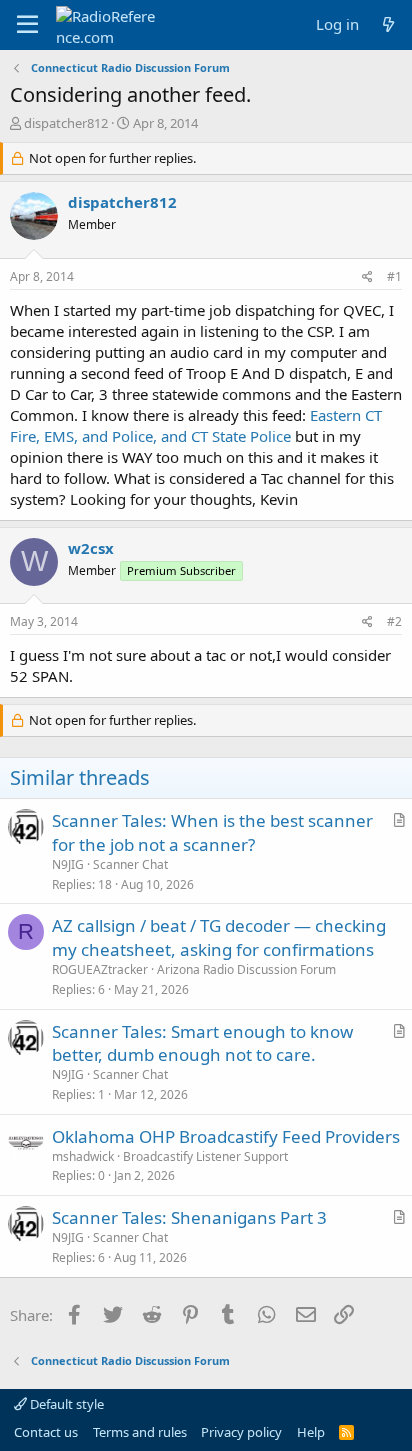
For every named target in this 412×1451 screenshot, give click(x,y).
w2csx (91, 548)
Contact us (46, 1432)
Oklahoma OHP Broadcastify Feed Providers (226, 1136)
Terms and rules (140, 1432)
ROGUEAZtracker (100, 969)
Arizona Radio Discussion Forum (246, 969)
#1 (394, 276)
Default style (65, 1404)
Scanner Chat (130, 864)
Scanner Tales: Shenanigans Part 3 (189, 1217)
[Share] (367, 277)
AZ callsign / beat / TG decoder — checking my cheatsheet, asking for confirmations (219, 937)
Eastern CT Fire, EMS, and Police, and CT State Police (196, 425)
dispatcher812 (66, 123)
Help (311, 1432)
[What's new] (388, 24)
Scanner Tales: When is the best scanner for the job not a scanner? (212, 832)
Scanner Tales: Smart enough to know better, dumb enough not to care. (202, 1043)
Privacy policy (241, 1432)
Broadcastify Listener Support (205, 1156)
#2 (394, 621)
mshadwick (83, 1156)
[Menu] (27, 25)
